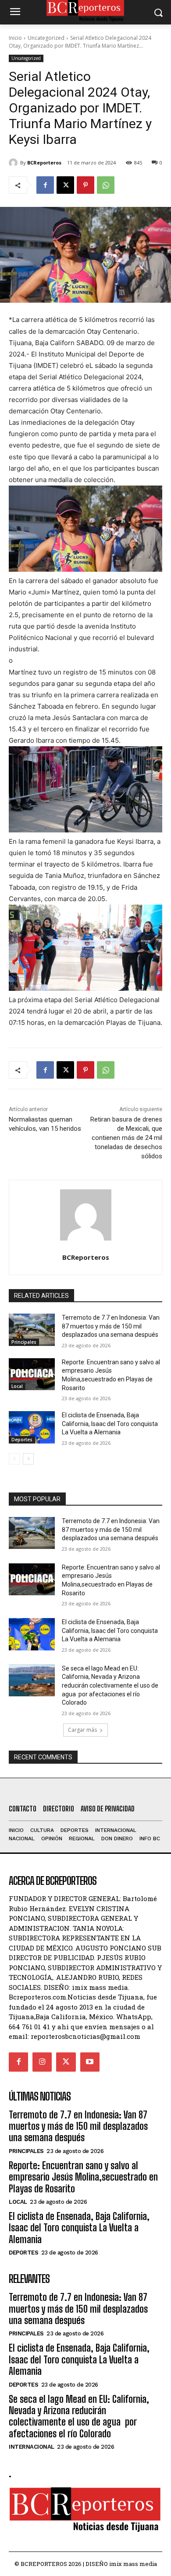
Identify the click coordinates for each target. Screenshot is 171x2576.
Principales (24, 1342)
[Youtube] (90, 2062)
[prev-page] (14, 1459)
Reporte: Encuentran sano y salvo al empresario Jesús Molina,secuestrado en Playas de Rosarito (83, 2177)
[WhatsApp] (106, 185)
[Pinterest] (85, 185)
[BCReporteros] (14, 163)
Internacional (32, 2447)
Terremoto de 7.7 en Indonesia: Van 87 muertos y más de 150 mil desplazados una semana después (111, 1326)
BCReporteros (44, 163)
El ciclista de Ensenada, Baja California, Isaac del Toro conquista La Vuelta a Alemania (110, 1424)
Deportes (22, 1440)
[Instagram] (42, 2062)
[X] (65, 185)
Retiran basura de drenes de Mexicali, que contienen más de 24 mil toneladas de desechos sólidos (126, 1138)
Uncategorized (46, 38)
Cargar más (82, 1730)
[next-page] (28, 1459)
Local (17, 1386)
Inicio (15, 38)
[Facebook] (45, 185)
